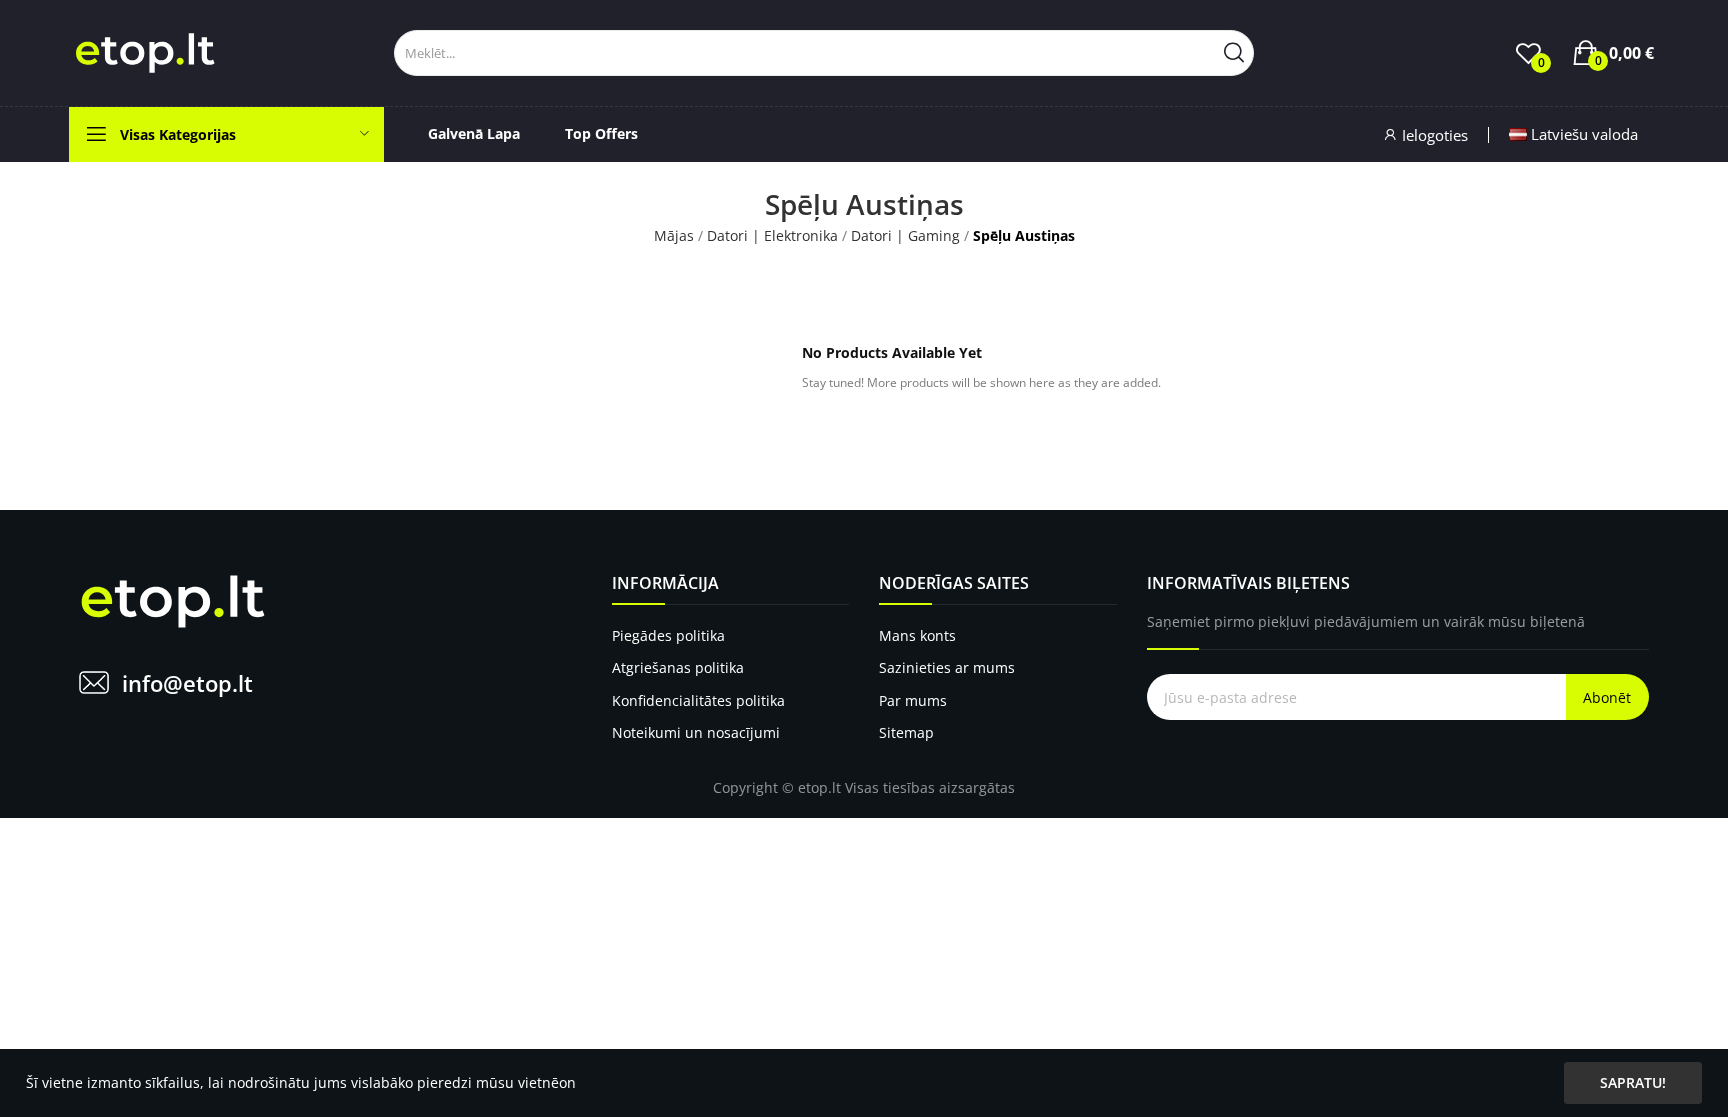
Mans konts (917, 635)
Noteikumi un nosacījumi (696, 732)
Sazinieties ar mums (947, 667)
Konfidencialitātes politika (698, 700)
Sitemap (906, 732)
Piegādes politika (668, 635)
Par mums (913, 700)
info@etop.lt (187, 683)
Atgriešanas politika (678, 667)
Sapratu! (1633, 1082)
